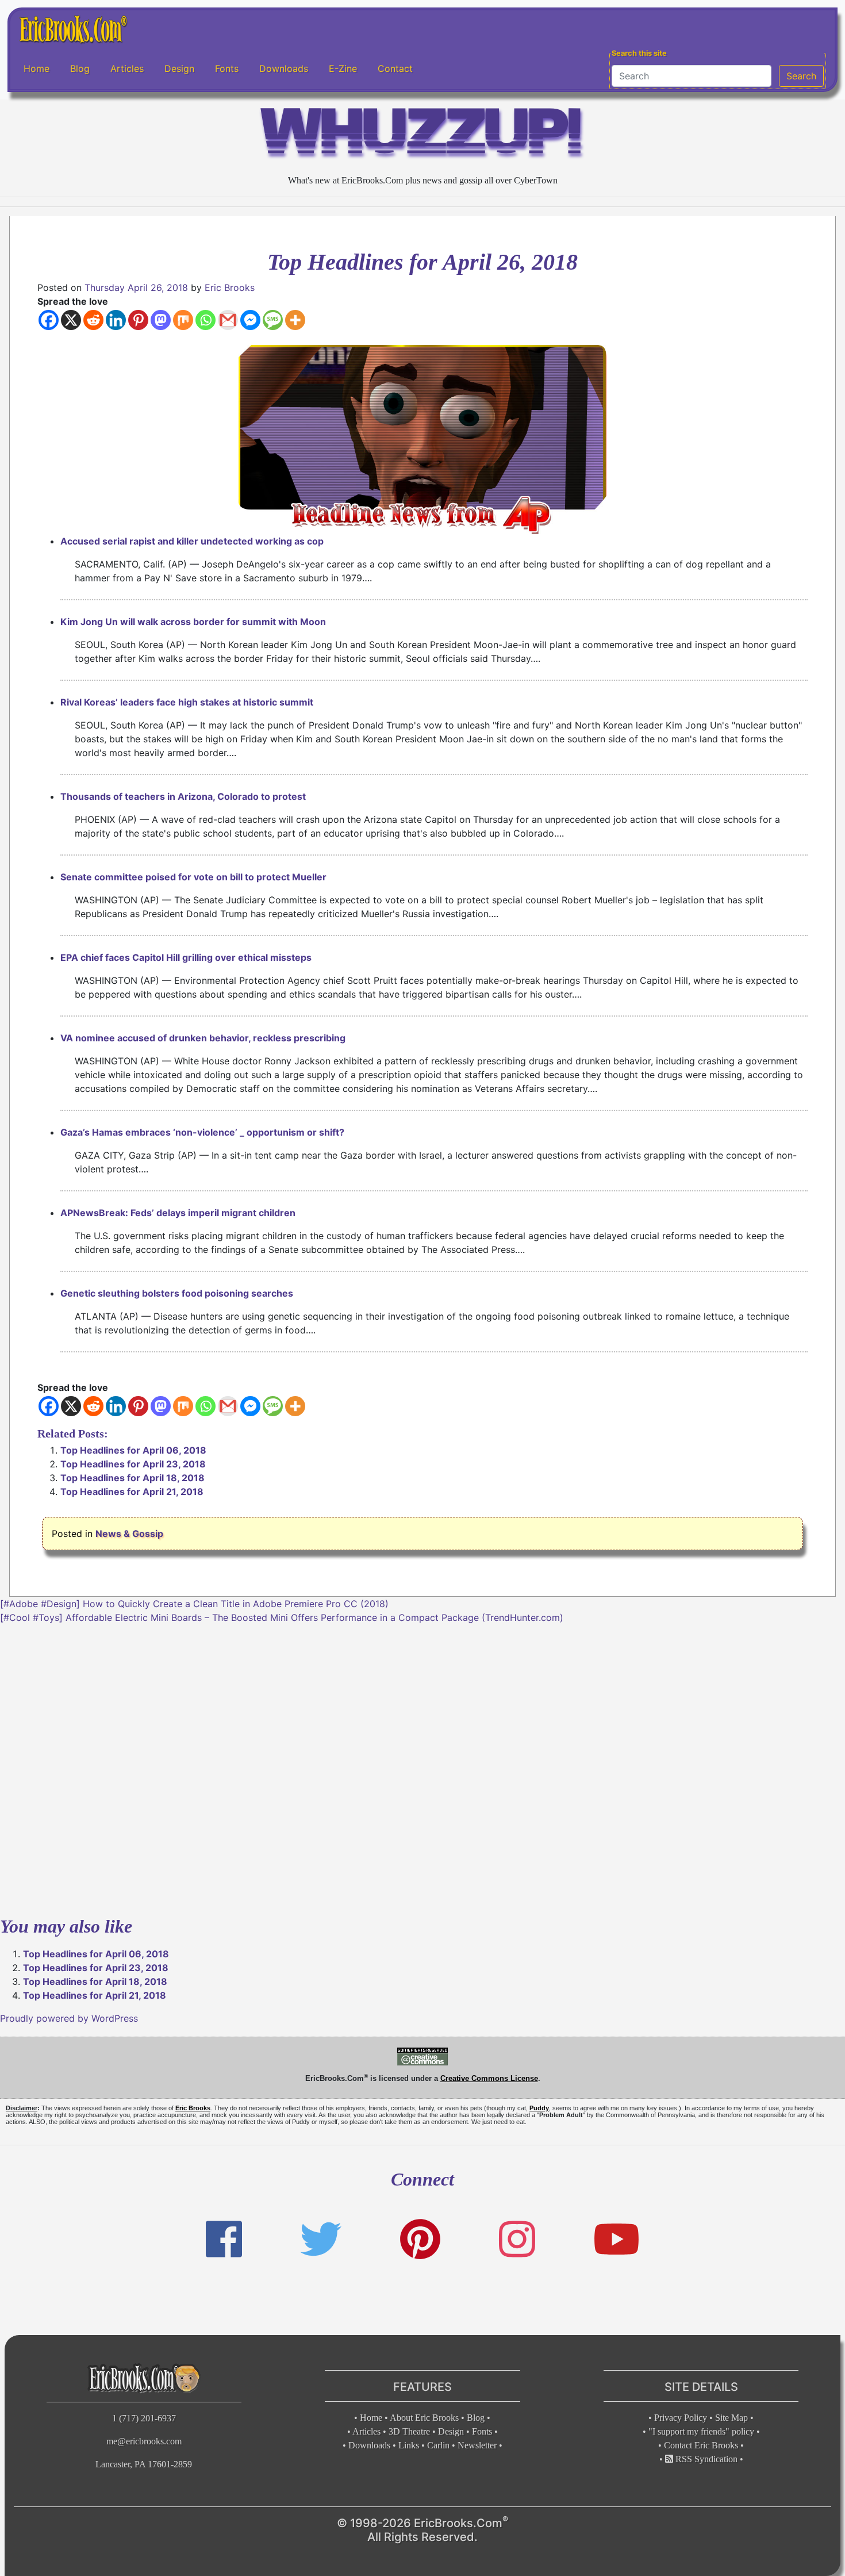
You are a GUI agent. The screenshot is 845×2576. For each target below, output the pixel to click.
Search (801, 76)
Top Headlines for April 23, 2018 (133, 1464)
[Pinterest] (138, 320)
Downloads (284, 68)
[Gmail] (228, 320)
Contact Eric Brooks (701, 2445)
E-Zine (343, 68)
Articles (127, 68)
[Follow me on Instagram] (517, 2239)
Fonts (227, 68)
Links (409, 2445)
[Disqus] (422, 1768)
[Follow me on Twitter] (321, 2239)
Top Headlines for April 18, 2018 (132, 1478)
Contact (395, 68)
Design (179, 68)
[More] (295, 320)
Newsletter (477, 2445)
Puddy (539, 2108)
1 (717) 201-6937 (144, 2418)
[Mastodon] (161, 320)
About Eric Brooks (424, 2418)
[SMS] (273, 320)
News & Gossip (129, 1534)
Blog (80, 68)
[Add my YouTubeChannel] (617, 2239)
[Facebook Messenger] (250, 320)
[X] (71, 320)
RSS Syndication (705, 2459)
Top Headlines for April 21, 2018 (132, 1492)
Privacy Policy (681, 2418)
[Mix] (183, 320)
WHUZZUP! (422, 136)
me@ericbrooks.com (144, 2441)
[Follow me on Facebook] (224, 2239)
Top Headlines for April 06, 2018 (133, 1450)
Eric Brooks (230, 287)
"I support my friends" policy (701, 2431)
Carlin (438, 2445)
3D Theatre (409, 2431)
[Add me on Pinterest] (420, 2239)
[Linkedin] (116, 320)
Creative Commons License (489, 2078)
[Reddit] (93, 320)
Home (37, 68)
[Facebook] (49, 320)
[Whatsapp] (206, 320)
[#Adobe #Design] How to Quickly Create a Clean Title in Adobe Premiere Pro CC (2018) (194, 1604)
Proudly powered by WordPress (69, 2018)
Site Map (731, 2418)
